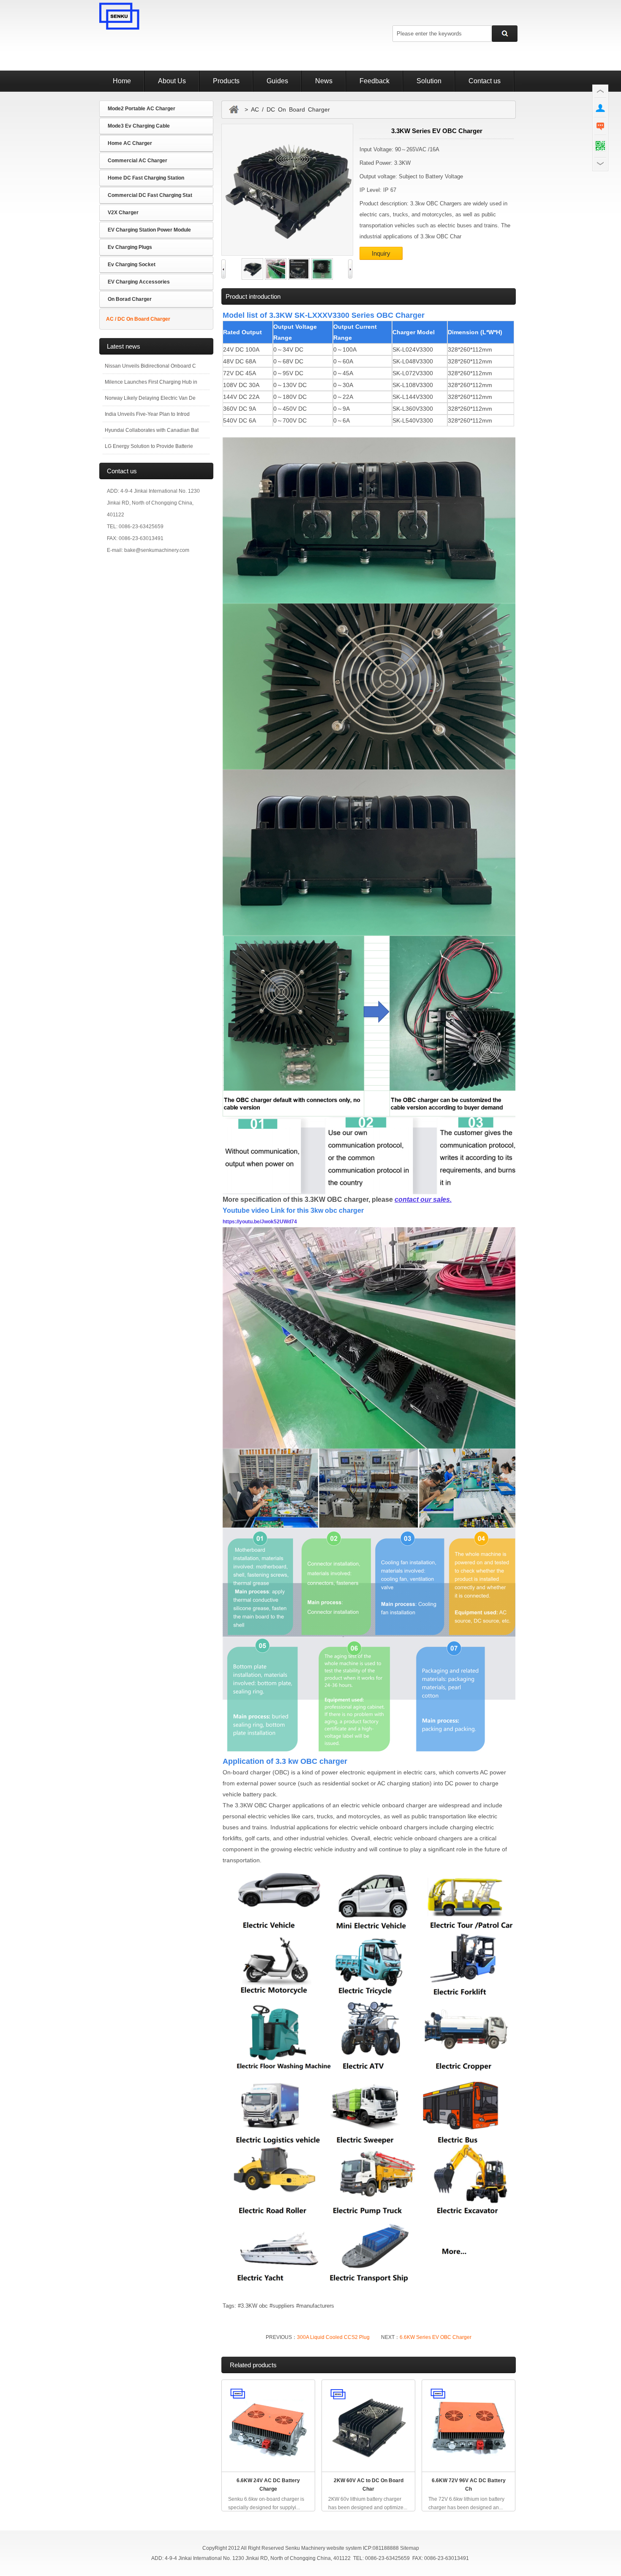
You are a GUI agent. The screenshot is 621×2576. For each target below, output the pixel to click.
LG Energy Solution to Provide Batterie (149, 446)
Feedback (375, 81)
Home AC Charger (130, 143)
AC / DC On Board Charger (138, 319)
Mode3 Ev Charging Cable (139, 126)
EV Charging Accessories (139, 282)
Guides (277, 81)
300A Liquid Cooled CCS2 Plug (333, 2337)
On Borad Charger (130, 299)
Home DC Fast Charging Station (146, 178)
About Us (172, 81)
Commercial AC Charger (138, 161)
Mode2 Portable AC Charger (142, 109)
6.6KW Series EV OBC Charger (436, 2337)
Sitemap (410, 2548)
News (324, 81)
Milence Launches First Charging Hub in (151, 382)
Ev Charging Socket (132, 265)
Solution (429, 81)
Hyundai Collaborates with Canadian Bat (152, 430)
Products (226, 81)
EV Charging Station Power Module (149, 230)
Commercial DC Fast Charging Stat (150, 195)
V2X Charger (123, 213)
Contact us (485, 81)
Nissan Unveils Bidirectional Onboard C (150, 366)
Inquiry (381, 253)
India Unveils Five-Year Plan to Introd (147, 414)
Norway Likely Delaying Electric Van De (150, 398)
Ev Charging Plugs (130, 247)
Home (122, 81)
